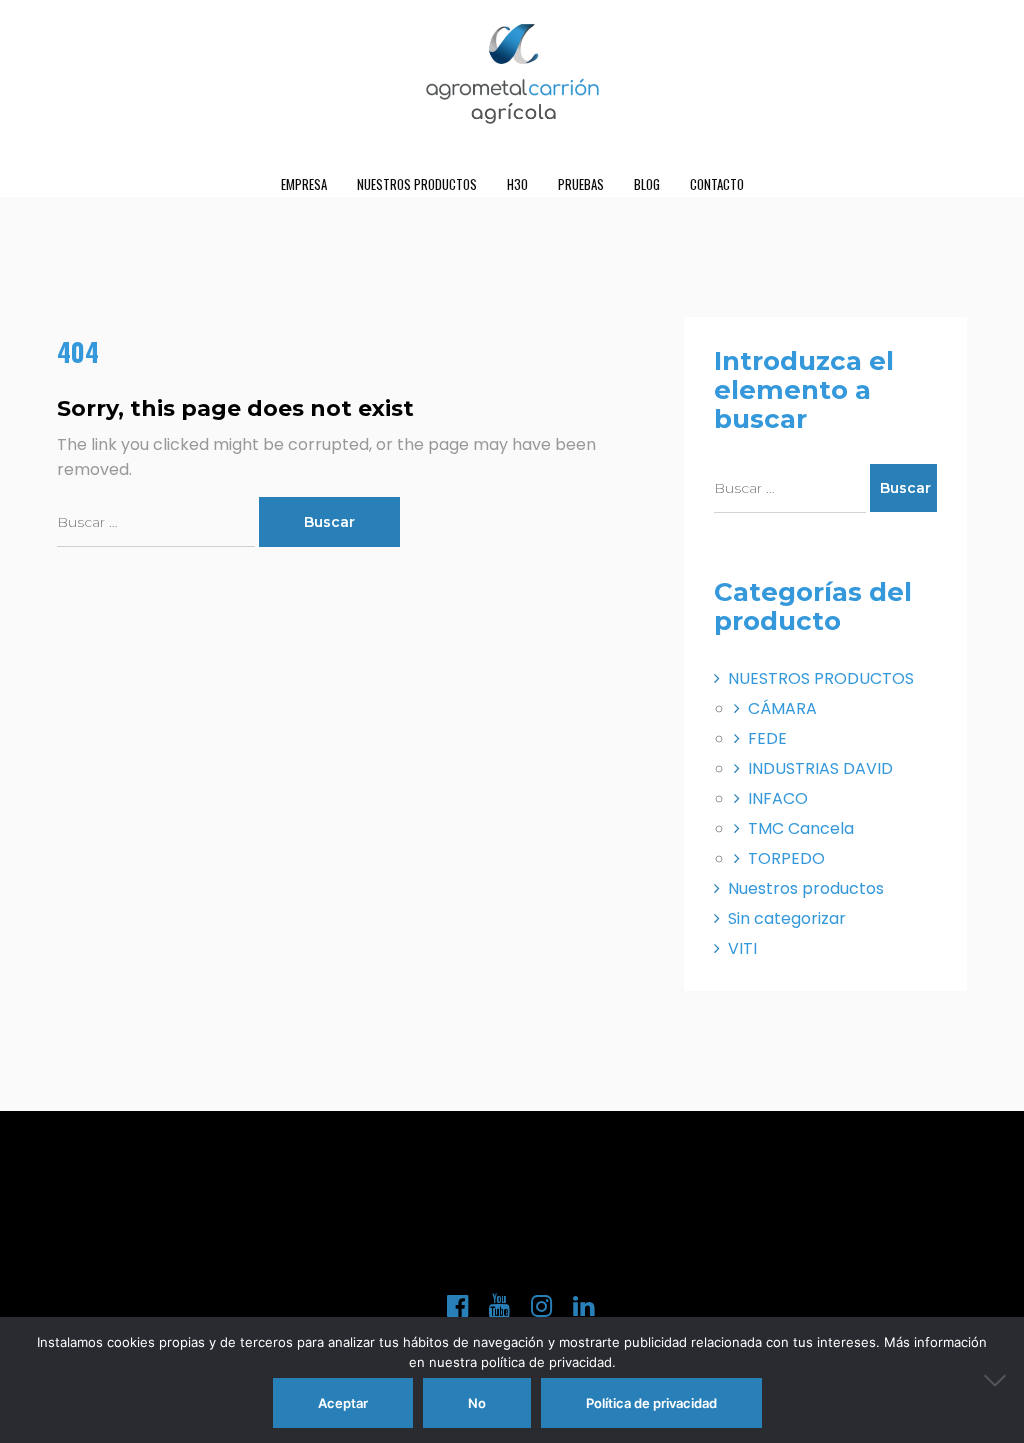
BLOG (647, 184)
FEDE (767, 738)
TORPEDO (786, 858)
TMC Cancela (801, 828)
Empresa (304, 184)
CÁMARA (782, 708)
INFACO (778, 798)
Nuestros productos (806, 888)
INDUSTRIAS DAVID (820, 768)
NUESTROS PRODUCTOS (417, 184)
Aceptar (343, 1403)
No (477, 1403)
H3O (517, 184)
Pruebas (581, 184)
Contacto (717, 184)
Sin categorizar (787, 918)
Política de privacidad (651, 1403)
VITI (742, 948)
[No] (999, 1380)
